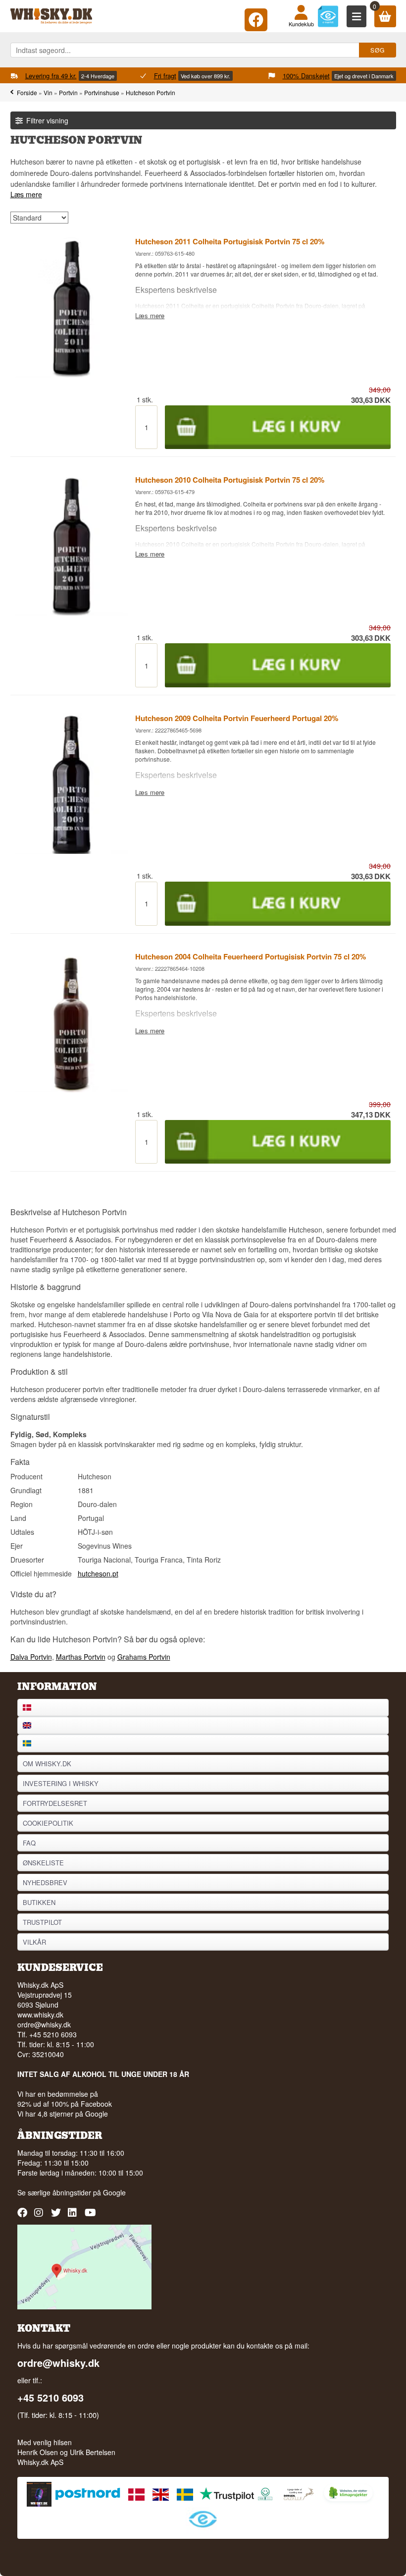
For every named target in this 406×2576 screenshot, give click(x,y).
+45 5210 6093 (51, 2398)
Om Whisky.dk (47, 1764)
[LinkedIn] (74, 2216)
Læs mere (26, 194)
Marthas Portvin (81, 1657)
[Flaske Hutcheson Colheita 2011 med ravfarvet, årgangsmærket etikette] (72, 375)
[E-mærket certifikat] (328, 16)
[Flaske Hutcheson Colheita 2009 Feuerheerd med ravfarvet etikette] (72, 851)
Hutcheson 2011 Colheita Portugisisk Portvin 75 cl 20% (230, 241)
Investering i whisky (61, 1783)
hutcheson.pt (98, 1573)
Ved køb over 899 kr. (205, 76)
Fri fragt (165, 76)
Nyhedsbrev (45, 1882)
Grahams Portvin (144, 1657)
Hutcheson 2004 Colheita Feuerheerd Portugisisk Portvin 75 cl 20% (251, 956)
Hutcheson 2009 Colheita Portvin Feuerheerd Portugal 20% (237, 718)
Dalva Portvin (31, 1657)
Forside (27, 92)
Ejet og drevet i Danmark (364, 76)
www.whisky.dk (40, 2015)
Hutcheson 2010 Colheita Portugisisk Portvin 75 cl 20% (230, 480)
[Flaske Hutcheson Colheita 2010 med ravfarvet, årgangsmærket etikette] (72, 613)
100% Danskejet (306, 76)
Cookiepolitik (48, 1823)
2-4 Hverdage (98, 76)
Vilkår (34, 1942)
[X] (57, 2216)
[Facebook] (256, 18)
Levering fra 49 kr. (51, 76)
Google (114, 2192)
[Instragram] (40, 2216)
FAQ (29, 1843)
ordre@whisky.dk (44, 2024)
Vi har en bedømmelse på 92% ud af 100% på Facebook (65, 2099)
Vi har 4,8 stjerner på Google (63, 2114)
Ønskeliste (43, 1863)
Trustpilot (42, 1922)
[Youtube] (91, 2216)
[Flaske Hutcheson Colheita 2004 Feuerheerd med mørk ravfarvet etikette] (72, 1089)
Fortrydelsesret (55, 1803)
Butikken (39, 1902)
